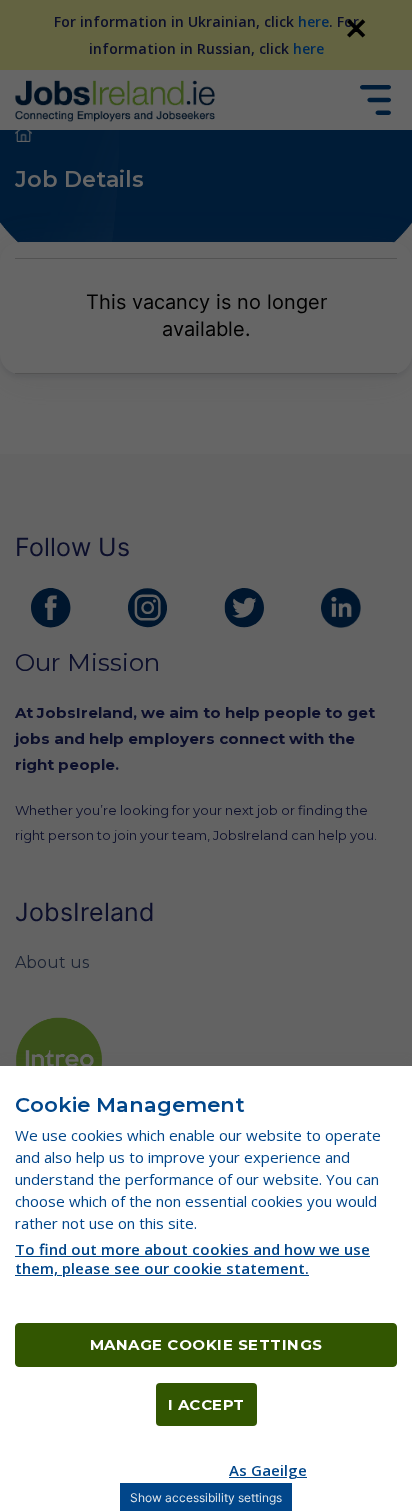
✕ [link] (356, 28)
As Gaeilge (268, 1470)
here (313, 21)
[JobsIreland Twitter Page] (244, 608)
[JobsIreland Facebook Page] (51, 608)
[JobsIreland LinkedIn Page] (341, 608)
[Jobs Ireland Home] (115, 99)
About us (52, 962)
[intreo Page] (59, 1060)
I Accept (206, 1404)
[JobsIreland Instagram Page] (148, 608)
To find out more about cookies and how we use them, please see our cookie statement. (192, 1258)
